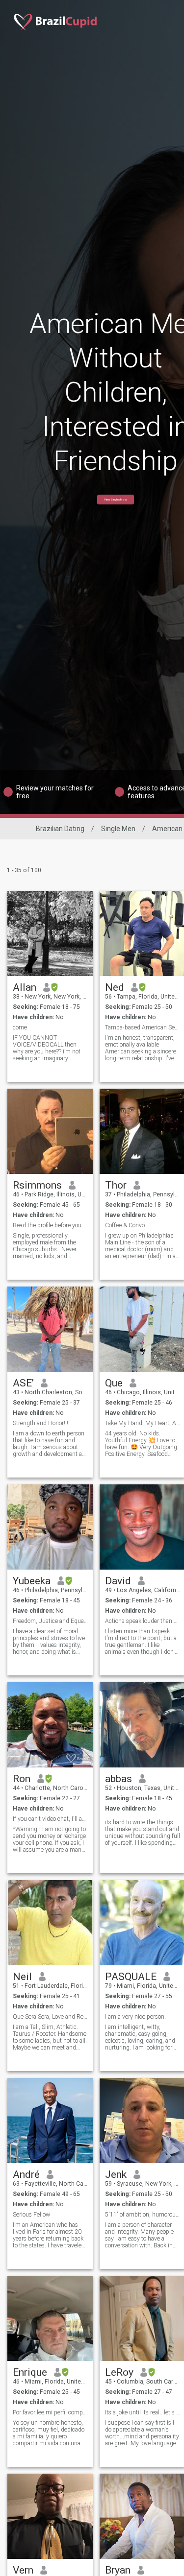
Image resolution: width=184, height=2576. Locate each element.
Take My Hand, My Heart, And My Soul (143, 1423)
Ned (115, 987)
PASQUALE (131, 1977)
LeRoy (119, 2372)
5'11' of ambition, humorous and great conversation (143, 2215)
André (26, 2174)
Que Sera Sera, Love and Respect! (50, 2017)
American (167, 829)
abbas (118, 1779)
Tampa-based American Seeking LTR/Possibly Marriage (143, 1027)
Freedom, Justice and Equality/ (50, 1621)
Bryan (118, 2570)
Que (114, 1383)
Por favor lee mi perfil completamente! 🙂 (50, 2412)
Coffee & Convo (125, 1225)
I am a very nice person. (135, 2017)
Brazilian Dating (60, 829)
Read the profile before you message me (50, 1225)
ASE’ (23, 1383)
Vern (23, 2570)
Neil (22, 1977)
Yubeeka (32, 1581)
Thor (116, 1185)
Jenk (116, 2174)
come (20, 1027)
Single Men (118, 829)
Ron (22, 1779)
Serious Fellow (31, 2215)
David (118, 1581)
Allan (25, 987)
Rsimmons (37, 1185)
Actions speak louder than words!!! (143, 1621)
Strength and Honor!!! (40, 1423)
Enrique (30, 2372)
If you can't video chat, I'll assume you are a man (50, 1819)
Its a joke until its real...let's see (143, 2412)
